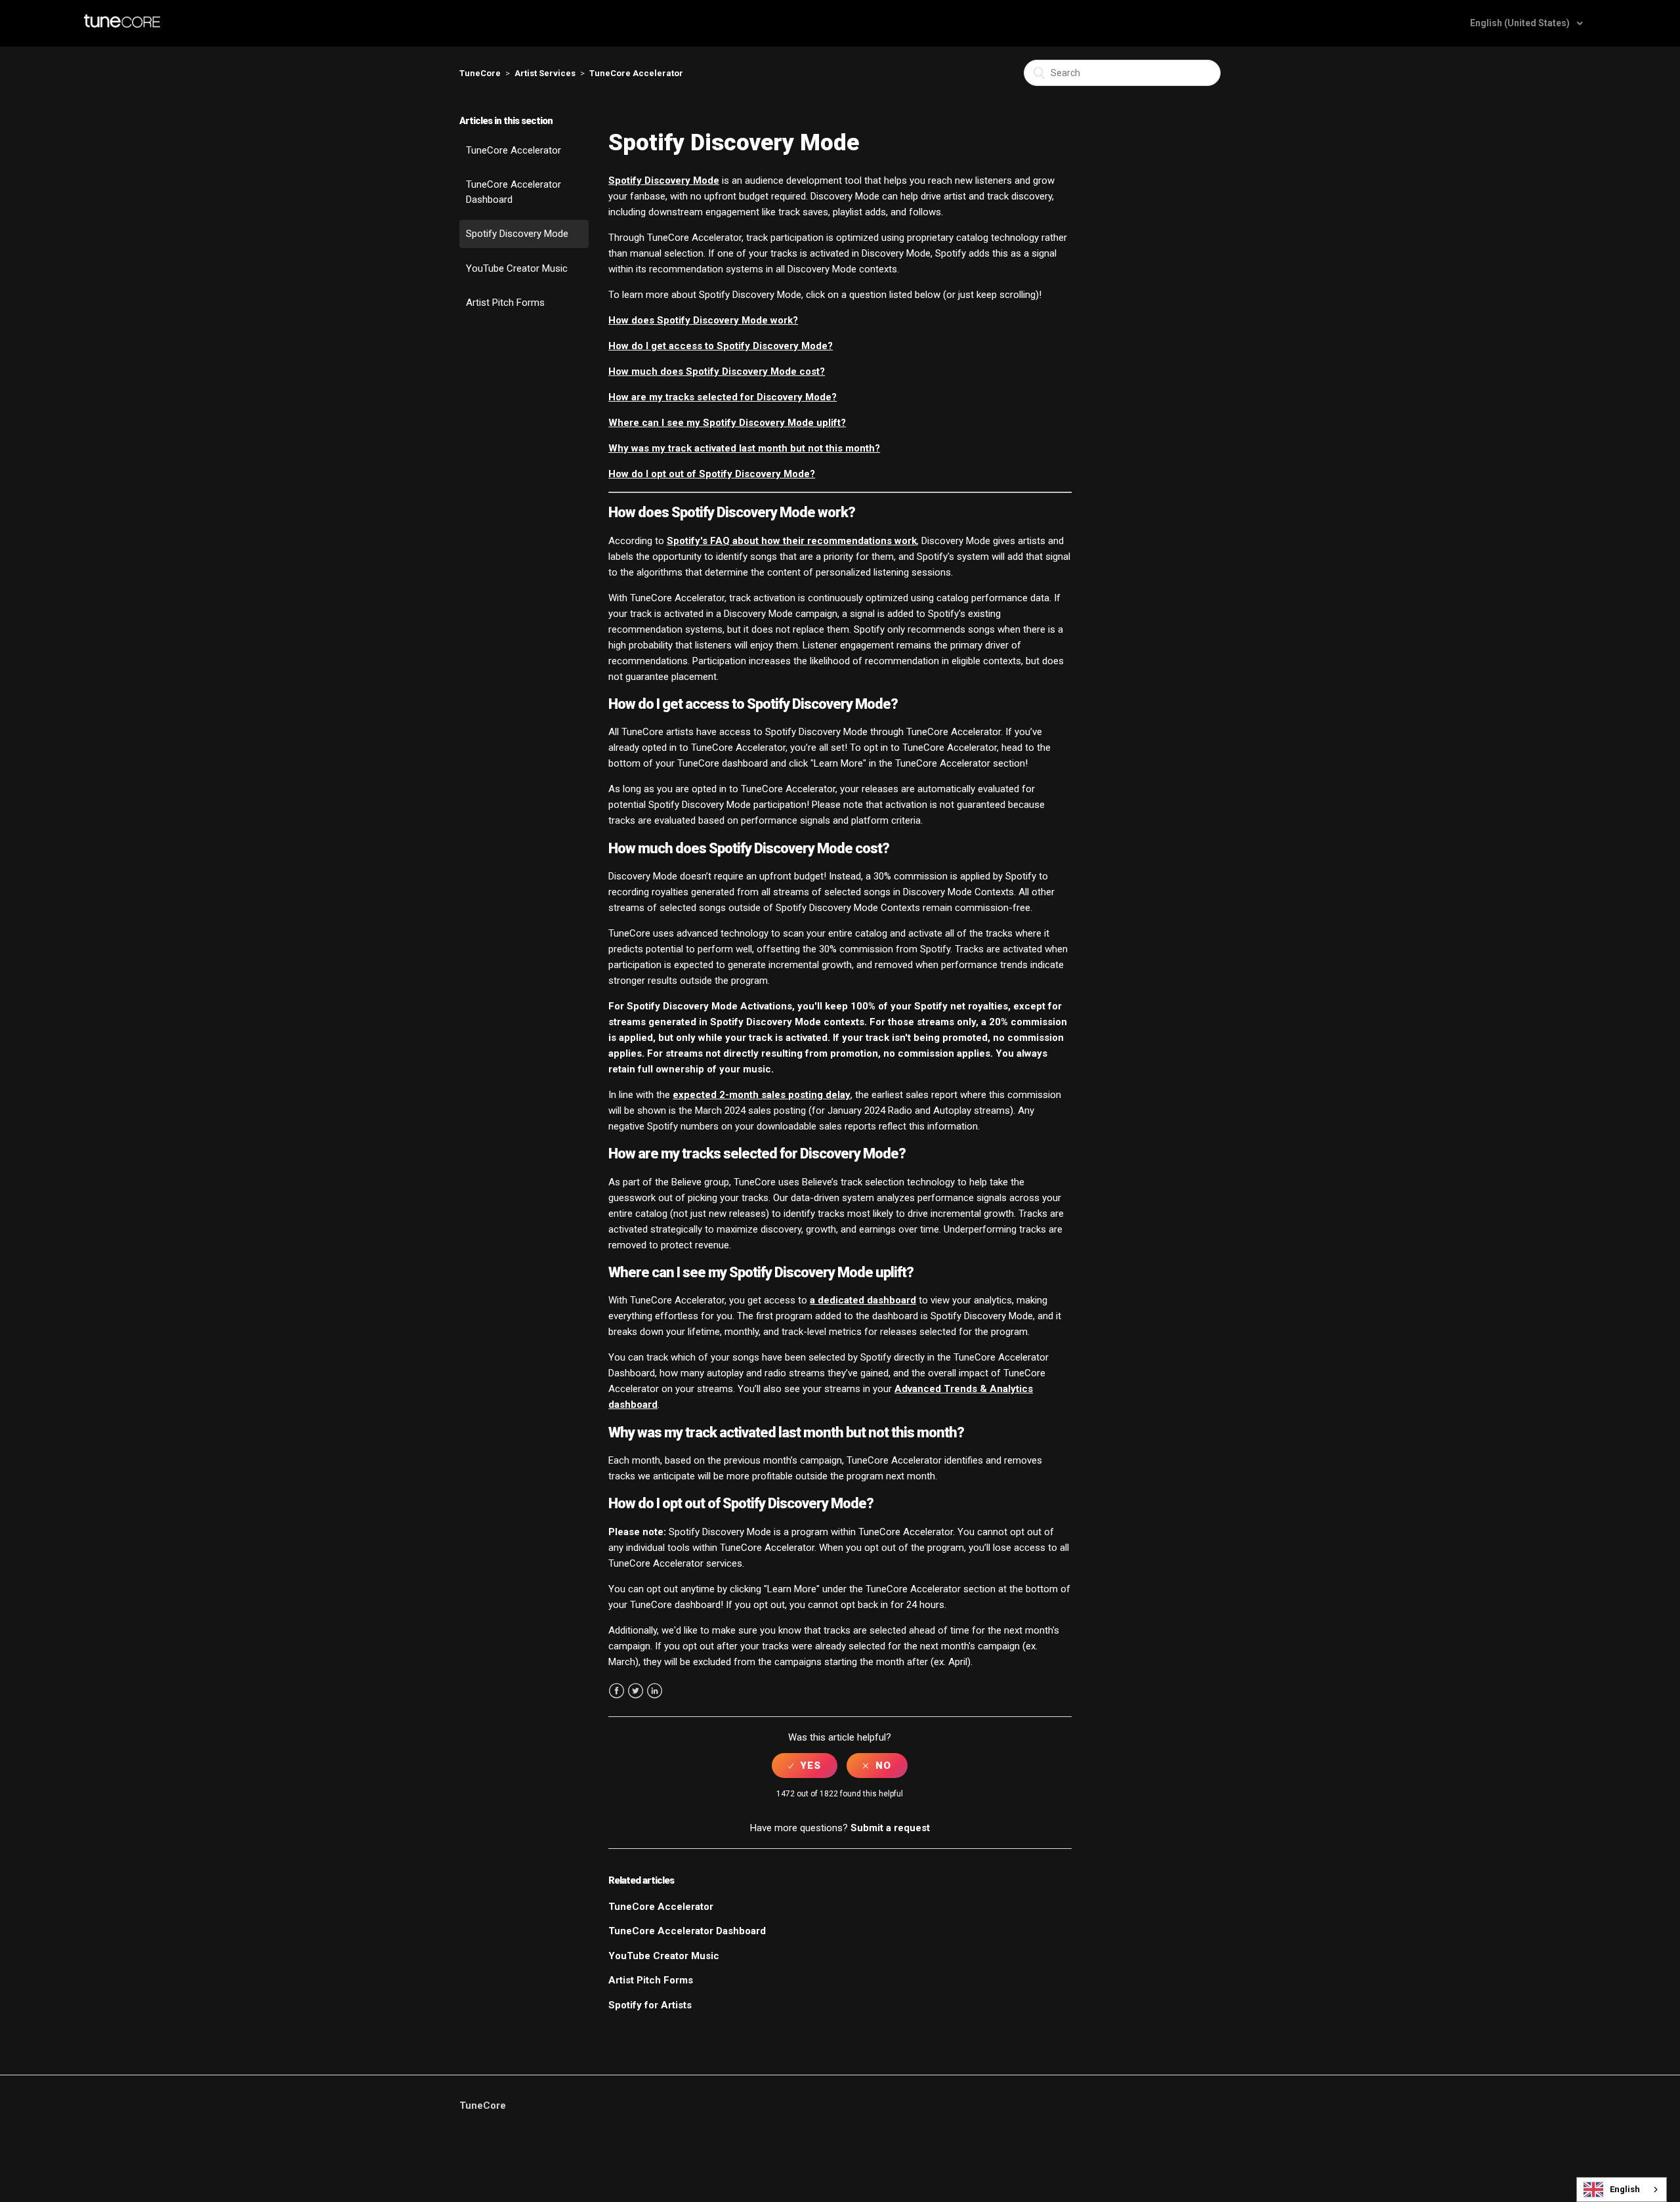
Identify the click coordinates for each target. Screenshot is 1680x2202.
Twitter (636, 1691)
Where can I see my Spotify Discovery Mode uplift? (727, 423)
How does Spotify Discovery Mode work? (703, 320)
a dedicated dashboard (863, 1300)
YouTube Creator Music (517, 268)
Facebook (617, 1691)
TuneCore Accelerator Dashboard (514, 192)
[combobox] (1622, 2190)
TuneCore (480, 73)
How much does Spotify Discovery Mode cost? (717, 371)
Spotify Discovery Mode (517, 234)
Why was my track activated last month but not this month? (744, 448)
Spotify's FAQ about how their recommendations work (792, 541)
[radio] (805, 1766)
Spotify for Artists (650, 2005)
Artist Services (545, 73)
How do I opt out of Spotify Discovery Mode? (712, 474)
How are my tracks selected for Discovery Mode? (723, 397)
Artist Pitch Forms (505, 303)
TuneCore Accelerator (636, 73)
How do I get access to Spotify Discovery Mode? (721, 346)
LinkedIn (655, 1691)
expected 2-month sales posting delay (762, 1095)
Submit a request (890, 1828)
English (1625, 2189)
